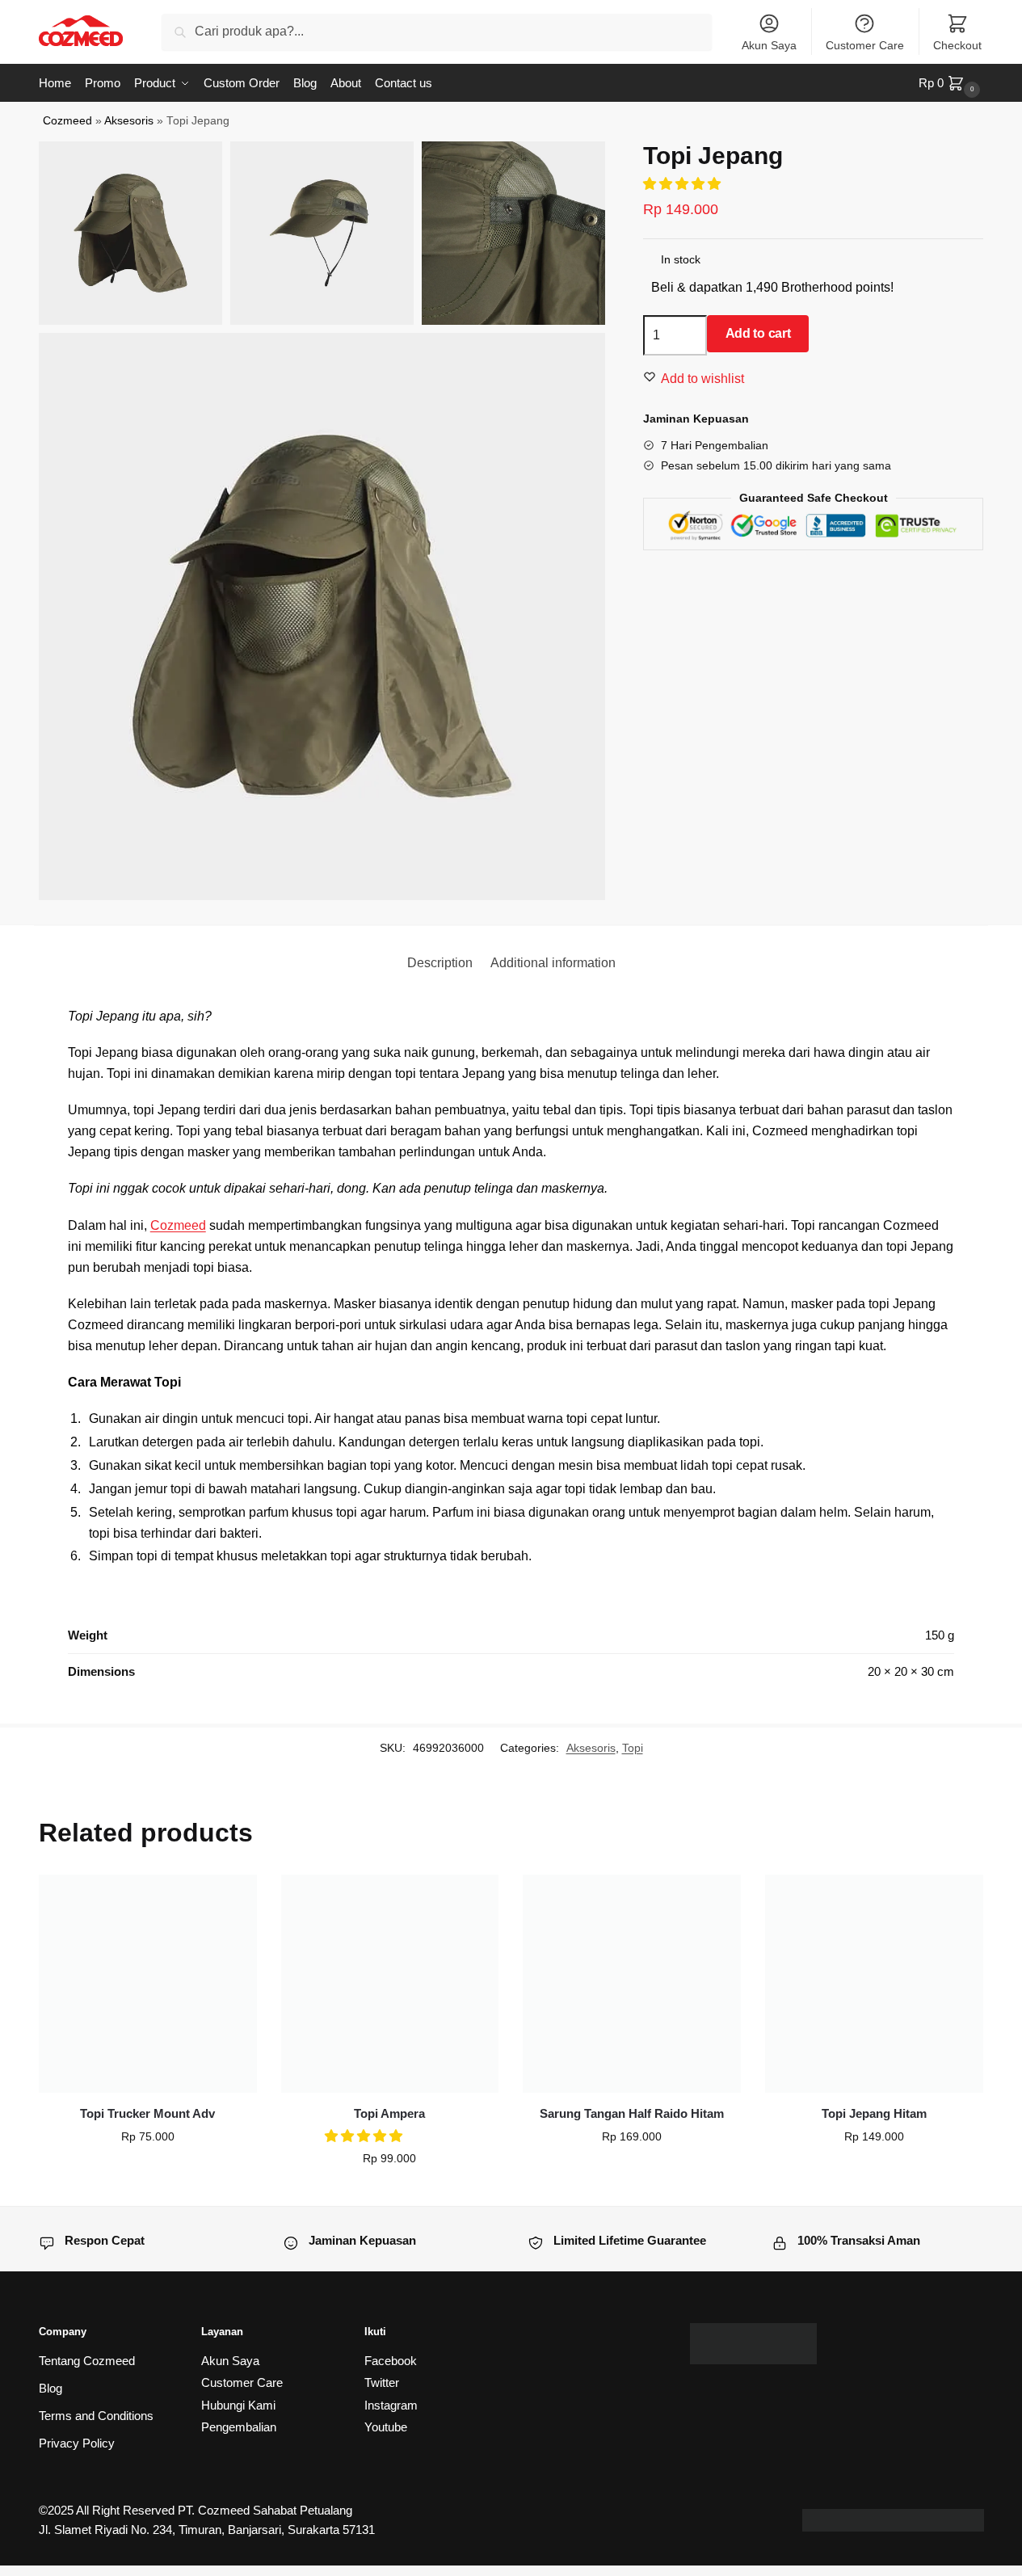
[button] (365, 2136)
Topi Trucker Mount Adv (147, 2113)
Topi (633, 1748)
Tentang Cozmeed (87, 2361)
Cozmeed (67, 121)
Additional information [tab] (553, 963)
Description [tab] (440, 963)
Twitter (382, 2382)
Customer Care (865, 45)
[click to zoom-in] (322, 617)
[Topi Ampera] (390, 1984)
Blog (50, 2388)
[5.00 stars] (683, 184)
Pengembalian (239, 2427)
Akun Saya (769, 45)
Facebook (391, 2361)
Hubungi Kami (238, 2405)
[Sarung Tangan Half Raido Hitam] (632, 1984)
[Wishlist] (233, 1899)
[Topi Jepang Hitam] (874, 1984)
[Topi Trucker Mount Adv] (148, 1984)
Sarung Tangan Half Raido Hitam (632, 2113)
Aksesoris (129, 121)
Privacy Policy (77, 2443)
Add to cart (758, 333)
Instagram (391, 2405)
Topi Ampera (389, 2113)
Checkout (957, 45)
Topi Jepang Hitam (874, 2113)
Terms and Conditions (96, 2416)
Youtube (386, 2427)
